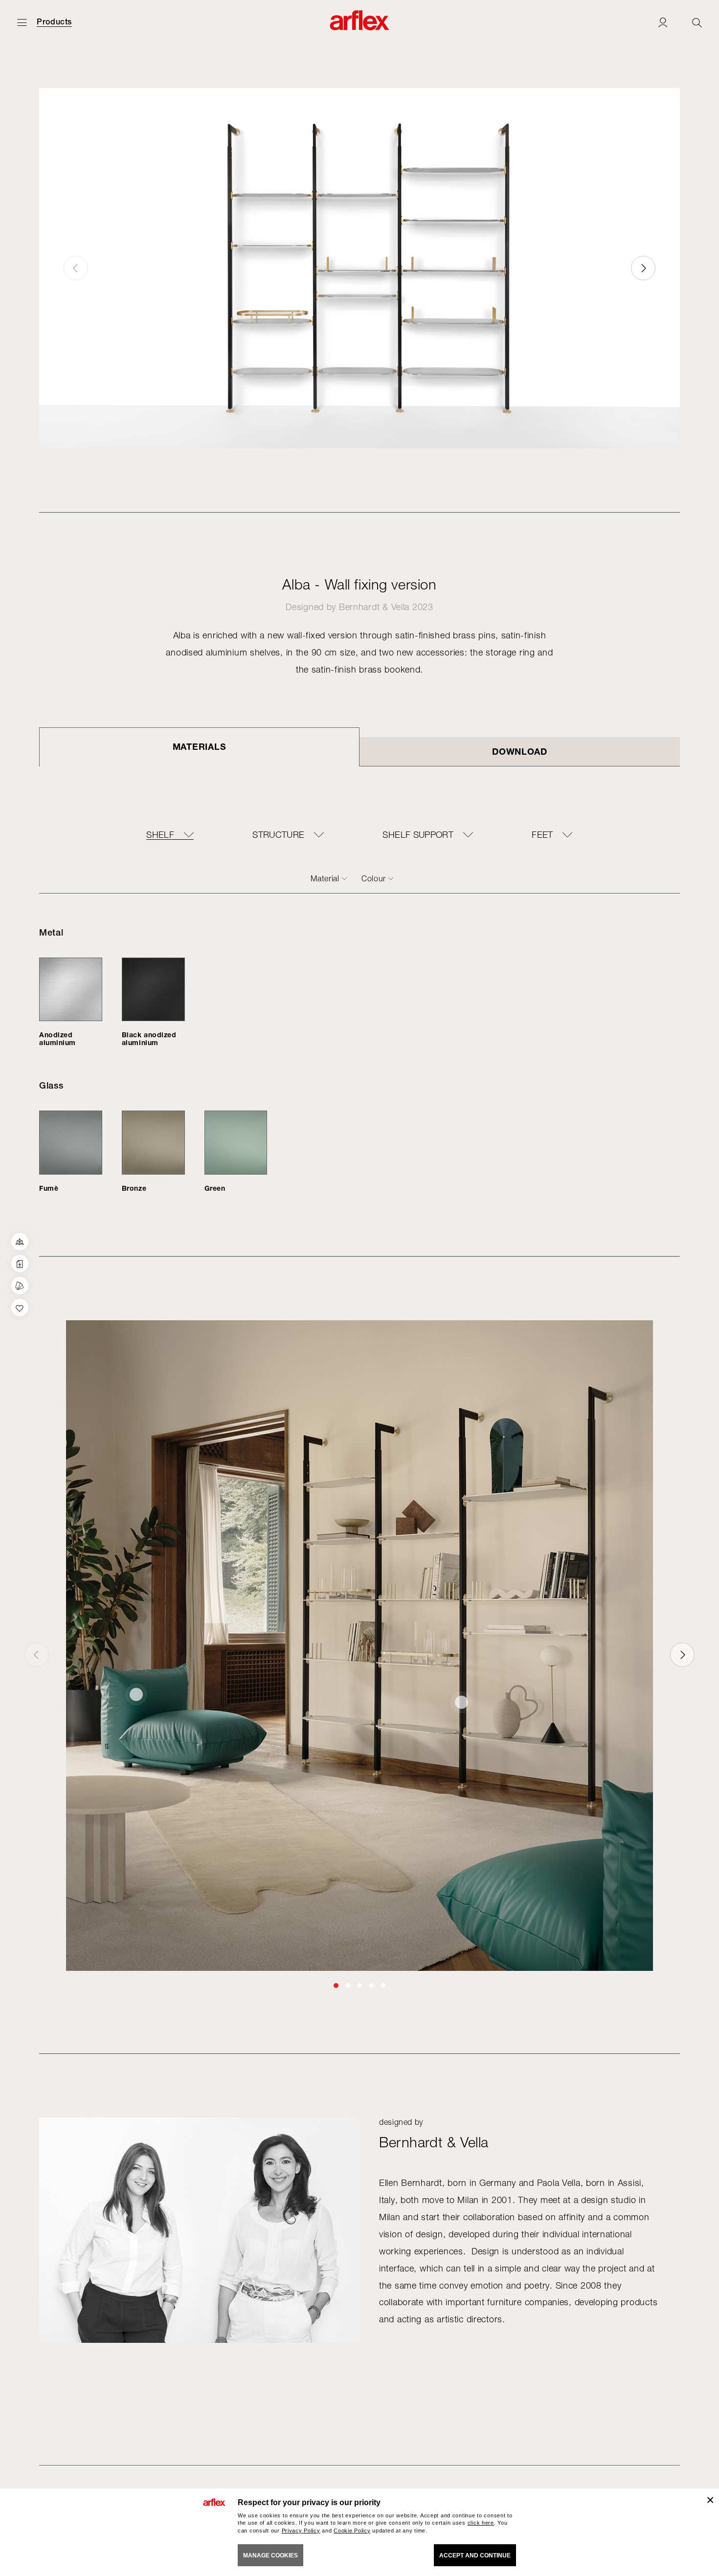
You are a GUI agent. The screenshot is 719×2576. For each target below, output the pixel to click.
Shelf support (418, 835)
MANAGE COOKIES (270, 2555)
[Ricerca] (697, 22)
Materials (199, 746)
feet (542, 835)
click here (481, 2523)
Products (54, 22)
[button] (643, 268)
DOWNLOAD (520, 751)
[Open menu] (22, 22)
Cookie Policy (352, 2531)
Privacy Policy (301, 2531)
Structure (278, 835)
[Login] (663, 22)
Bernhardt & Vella (374, 607)
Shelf (160, 835)
